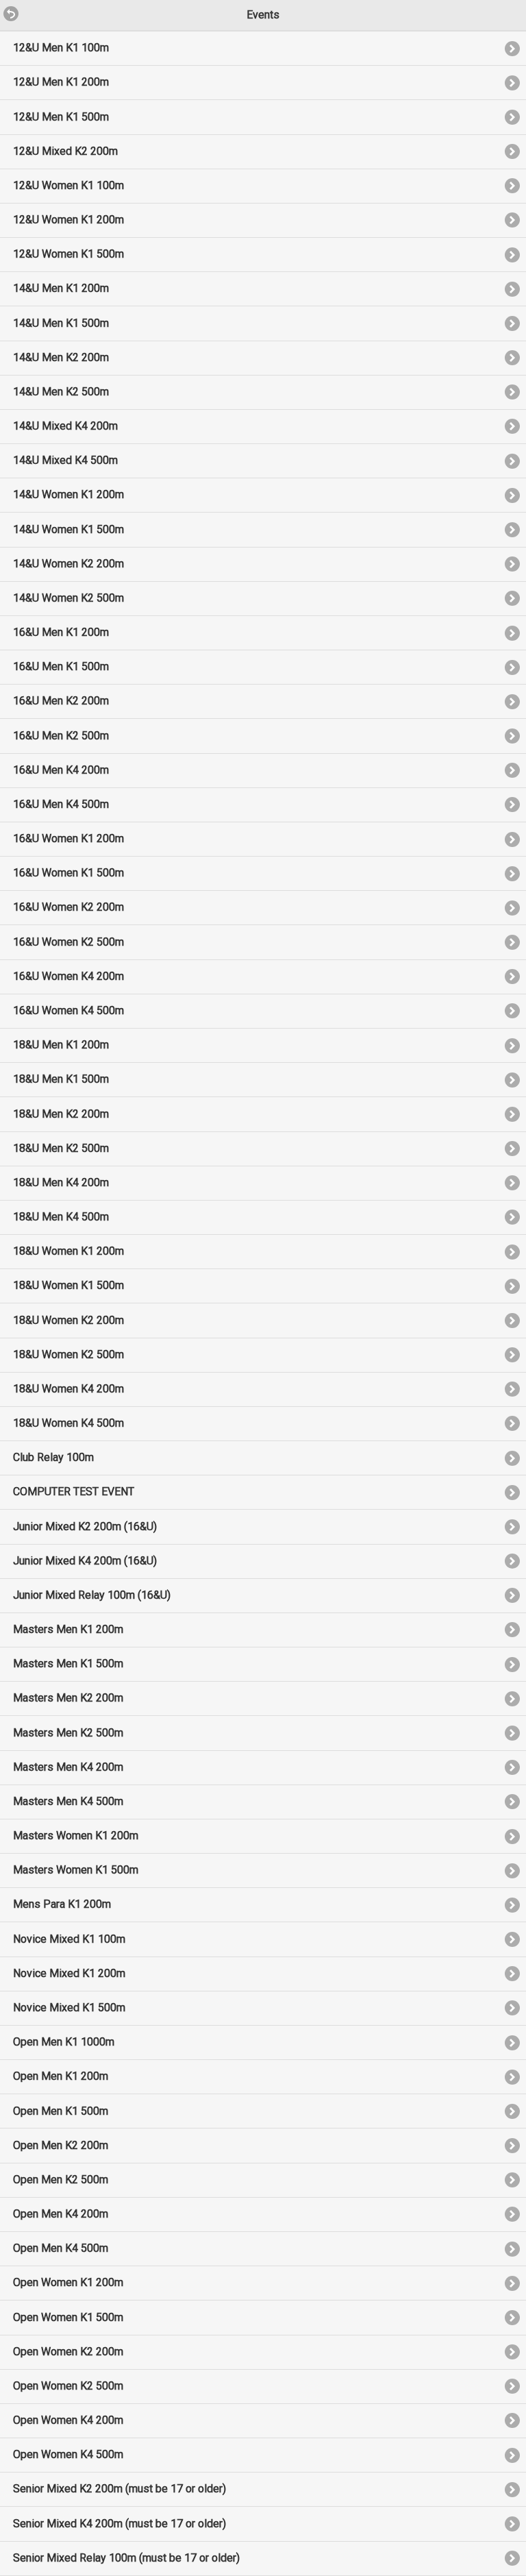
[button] (5, 6)
